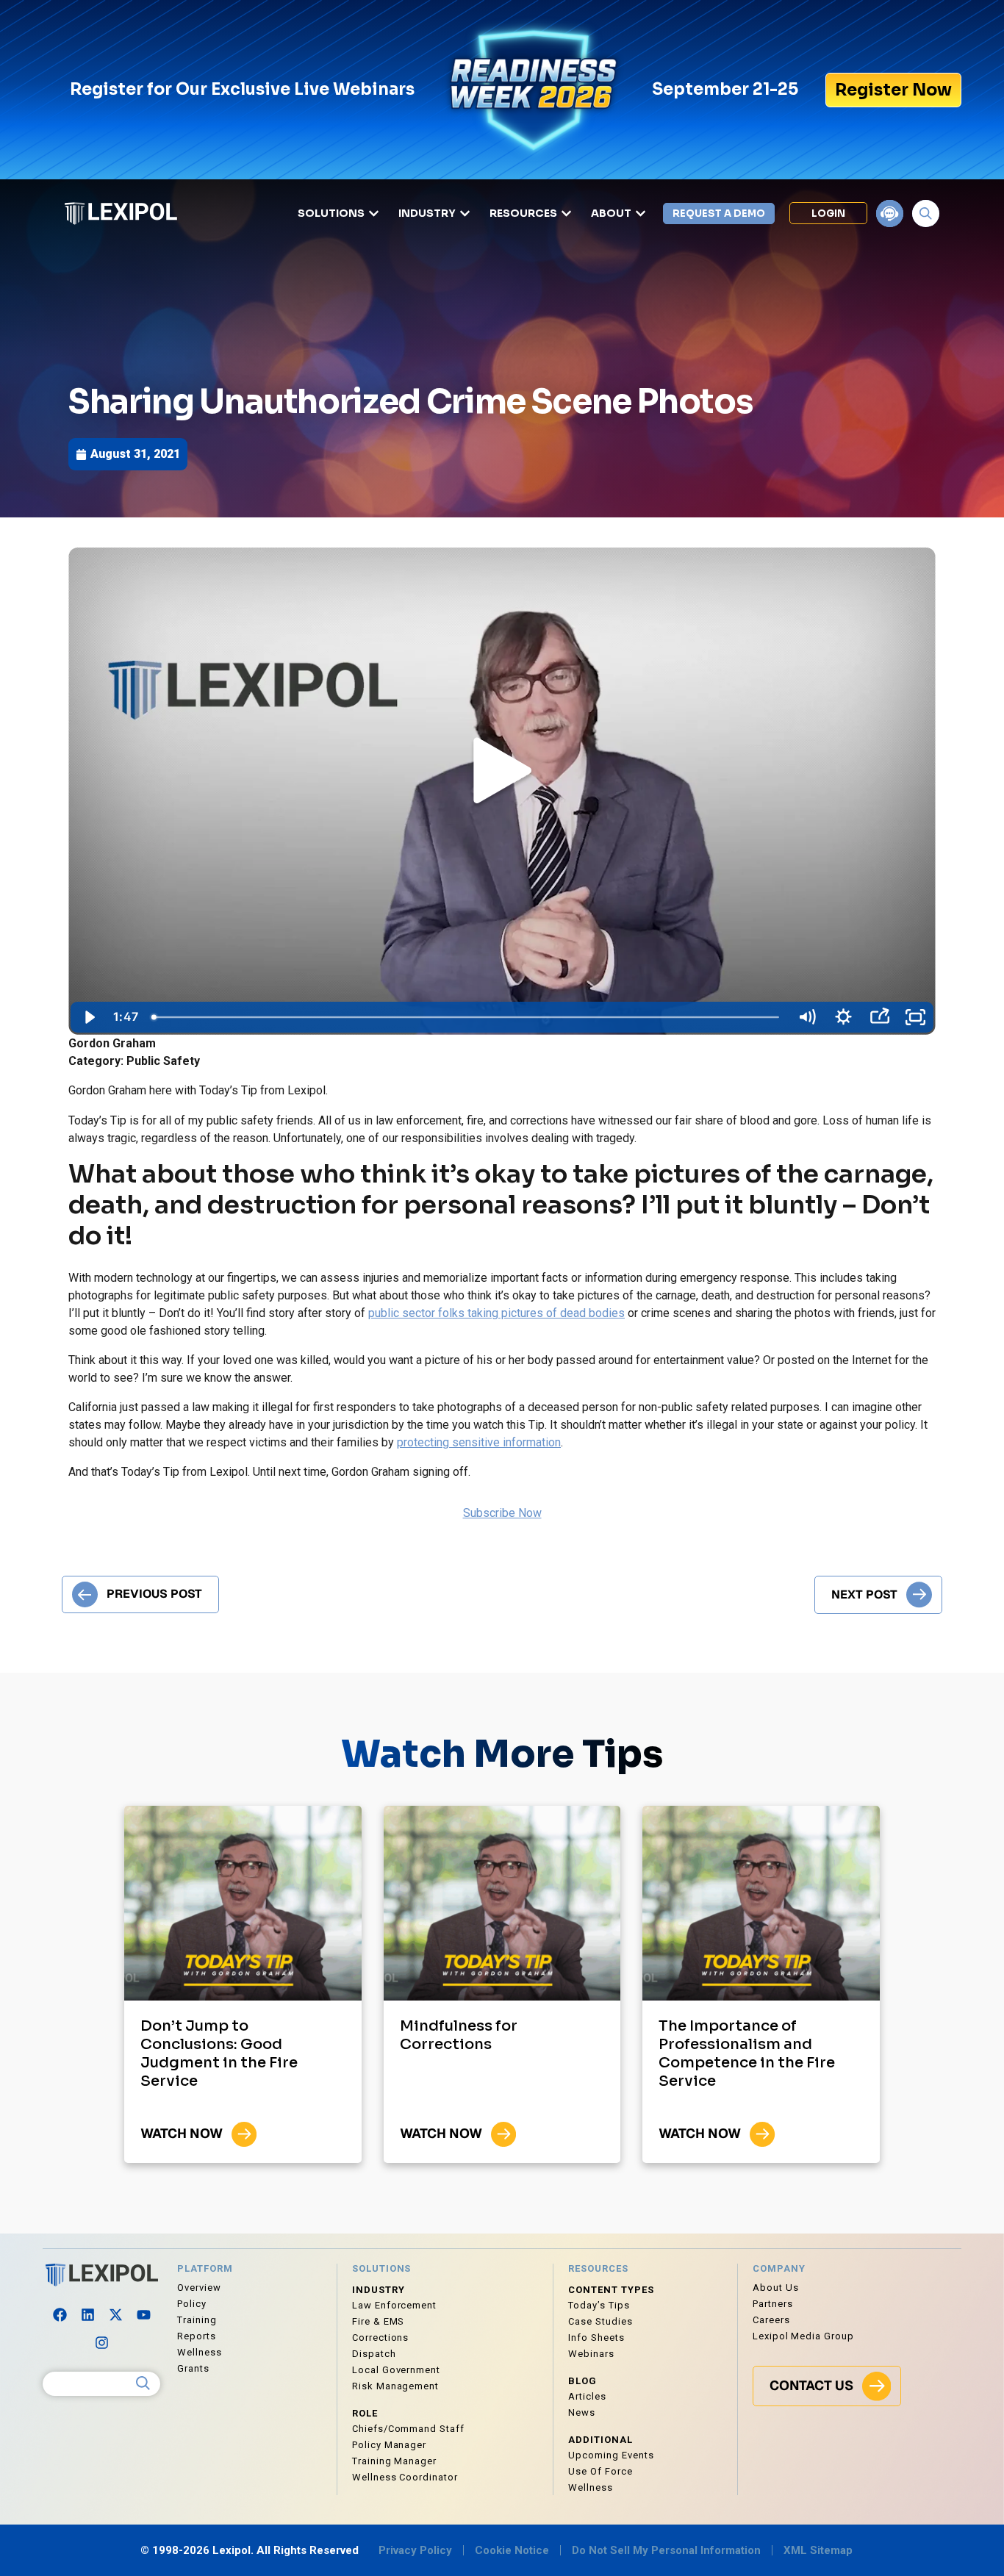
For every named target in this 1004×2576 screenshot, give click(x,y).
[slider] (467, 1017)
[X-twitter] (115, 2315)
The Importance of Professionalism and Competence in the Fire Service (747, 2053)
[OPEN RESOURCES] (566, 214)
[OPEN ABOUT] (641, 214)
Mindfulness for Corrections (459, 2035)
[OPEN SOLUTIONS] (374, 214)
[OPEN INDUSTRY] (465, 214)
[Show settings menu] (843, 1017)
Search (143, 2383)
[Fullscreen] (915, 1017)
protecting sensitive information (479, 1442)
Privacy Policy (415, 2550)
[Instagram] (101, 2343)
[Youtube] (143, 2315)
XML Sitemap (818, 2550)
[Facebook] (60, 2315)
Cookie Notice (512, 2550)
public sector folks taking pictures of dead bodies (496, 1313)
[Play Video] (89, 1017)
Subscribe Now (502, 1513)
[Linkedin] (87, 2315)
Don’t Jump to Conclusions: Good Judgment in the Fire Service (219, 2053)
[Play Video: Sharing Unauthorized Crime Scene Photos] (502, 773)
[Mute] (807, 1017)
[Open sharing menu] (879, 1017)
